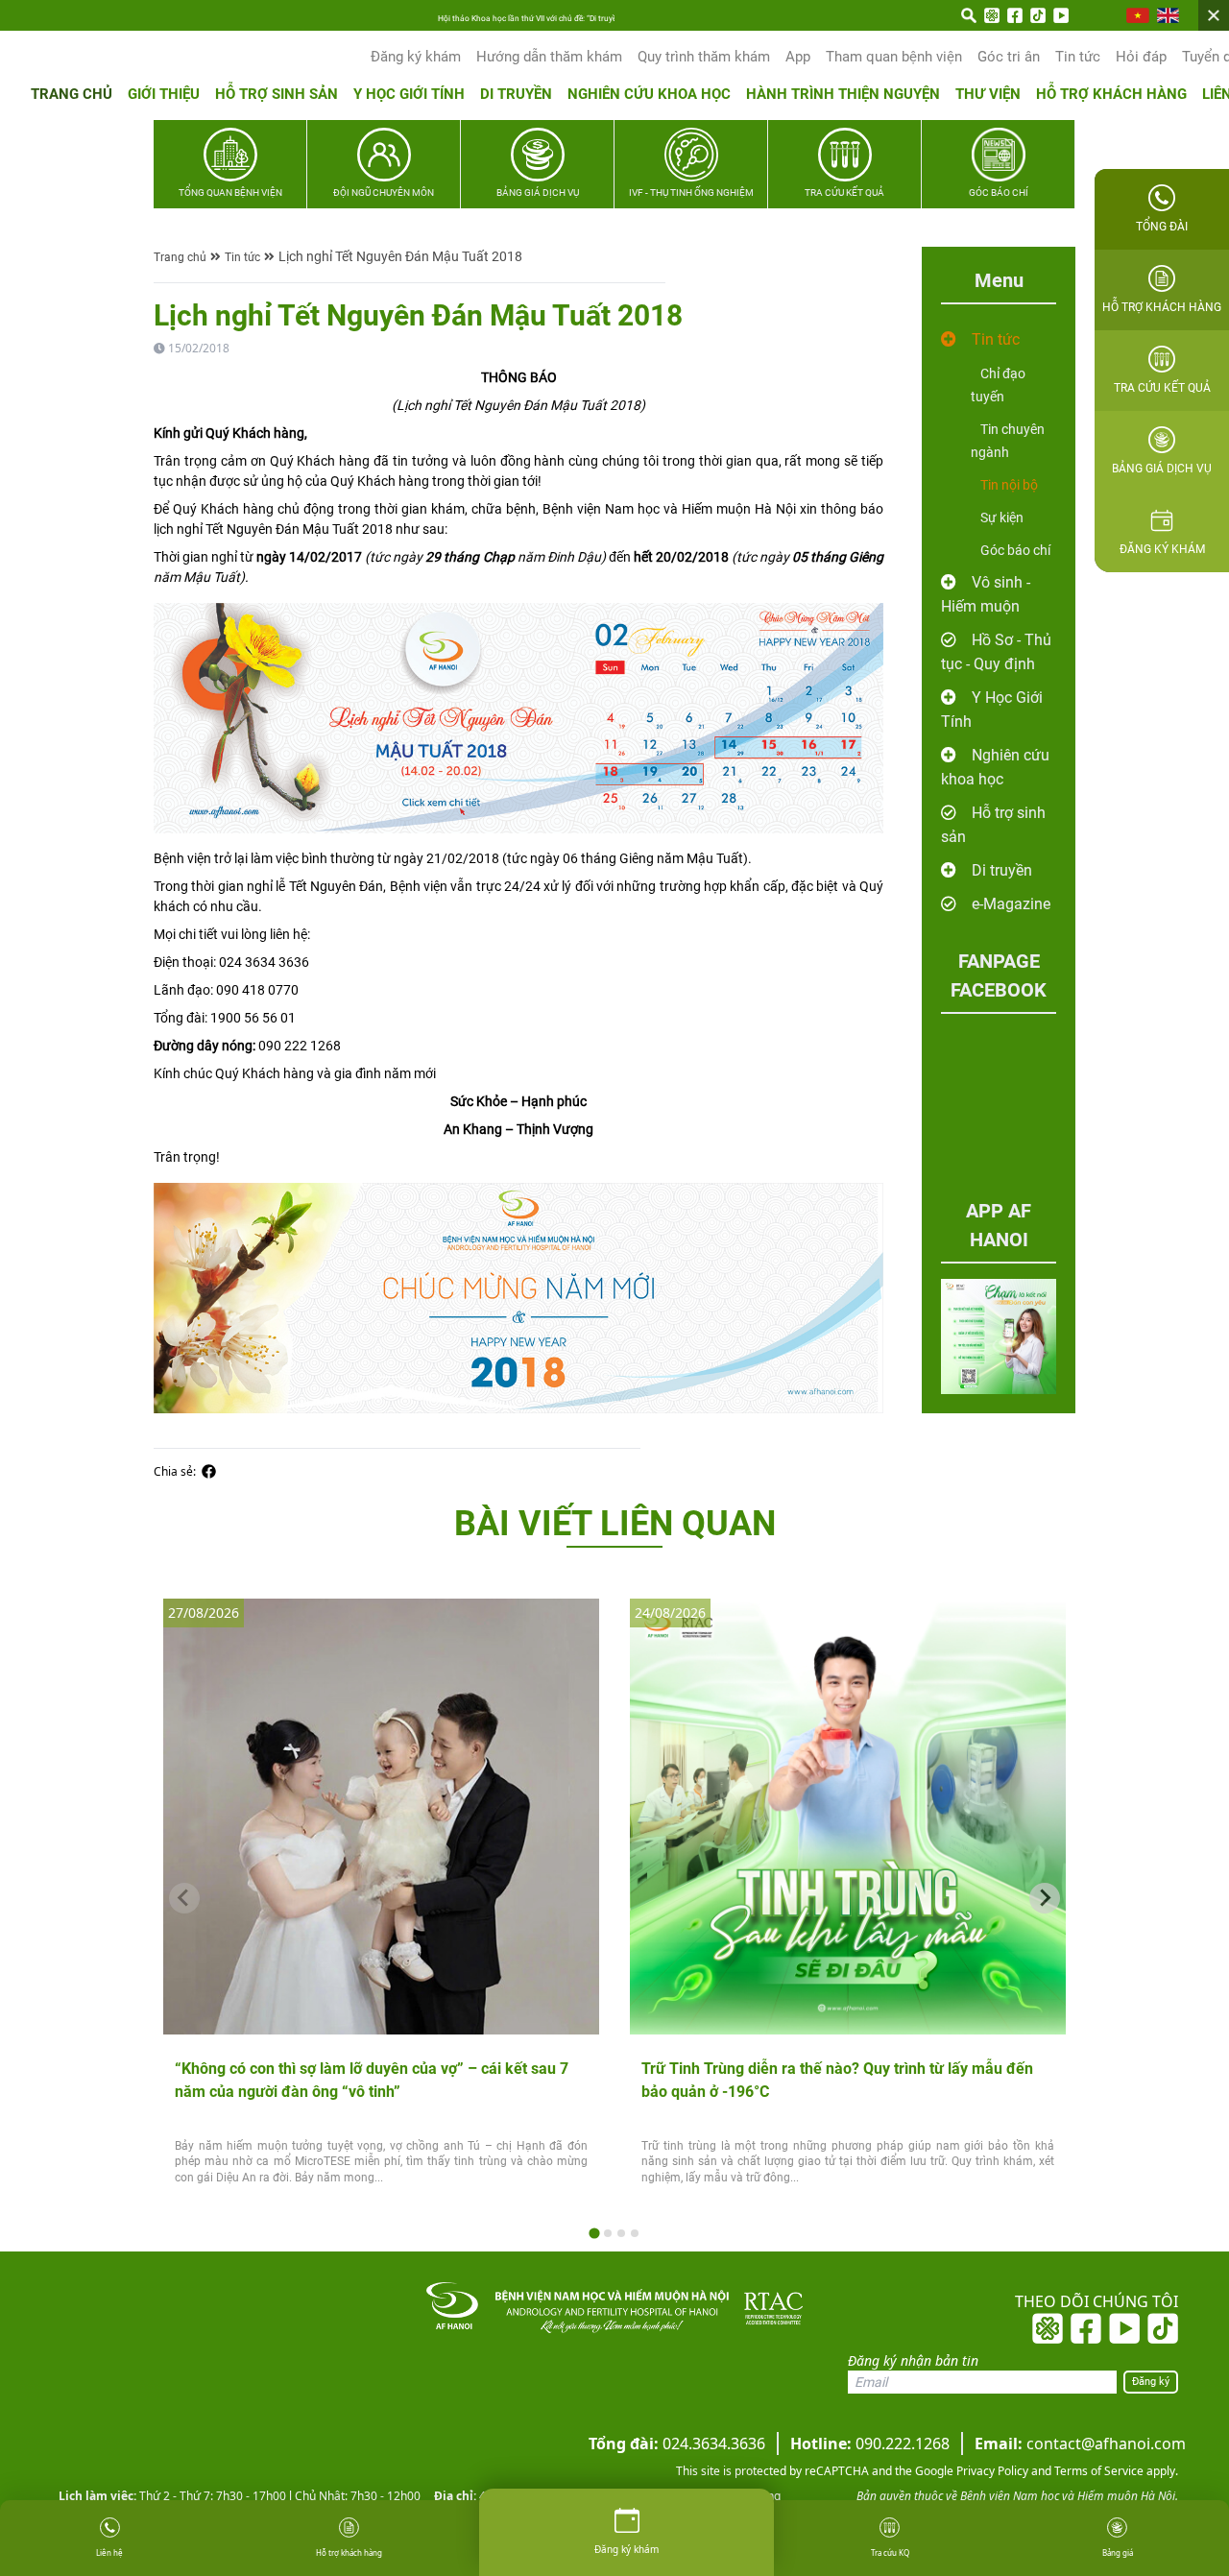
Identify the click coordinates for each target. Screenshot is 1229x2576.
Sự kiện (1002, 518)
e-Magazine (1011, 904)
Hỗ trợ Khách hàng (1111, 94)
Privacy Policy (991, 2471)
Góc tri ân (1009, 57)
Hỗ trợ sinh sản (277, 94)
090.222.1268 (870, 2444)
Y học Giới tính (409, 94)
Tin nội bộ (1009, 485)
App (798, 57)
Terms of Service (1097, 2471)
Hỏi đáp (1141, 57)
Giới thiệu (164, 94)
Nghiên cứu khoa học (649, 94)
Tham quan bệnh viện (894, 57)
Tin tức (1078, 57)
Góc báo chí (1015, 550)
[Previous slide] (184, 1898)
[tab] (594, 2233)
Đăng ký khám (416, 57)
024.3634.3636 (677, 2444)
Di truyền (516, 94)
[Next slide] (1045, 1898)
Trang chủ (72, 94)
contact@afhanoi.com (1080, 2444)
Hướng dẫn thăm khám (549, 57)
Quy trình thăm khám (704, 57)
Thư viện (988, 94)
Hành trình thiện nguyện (843, 94)
